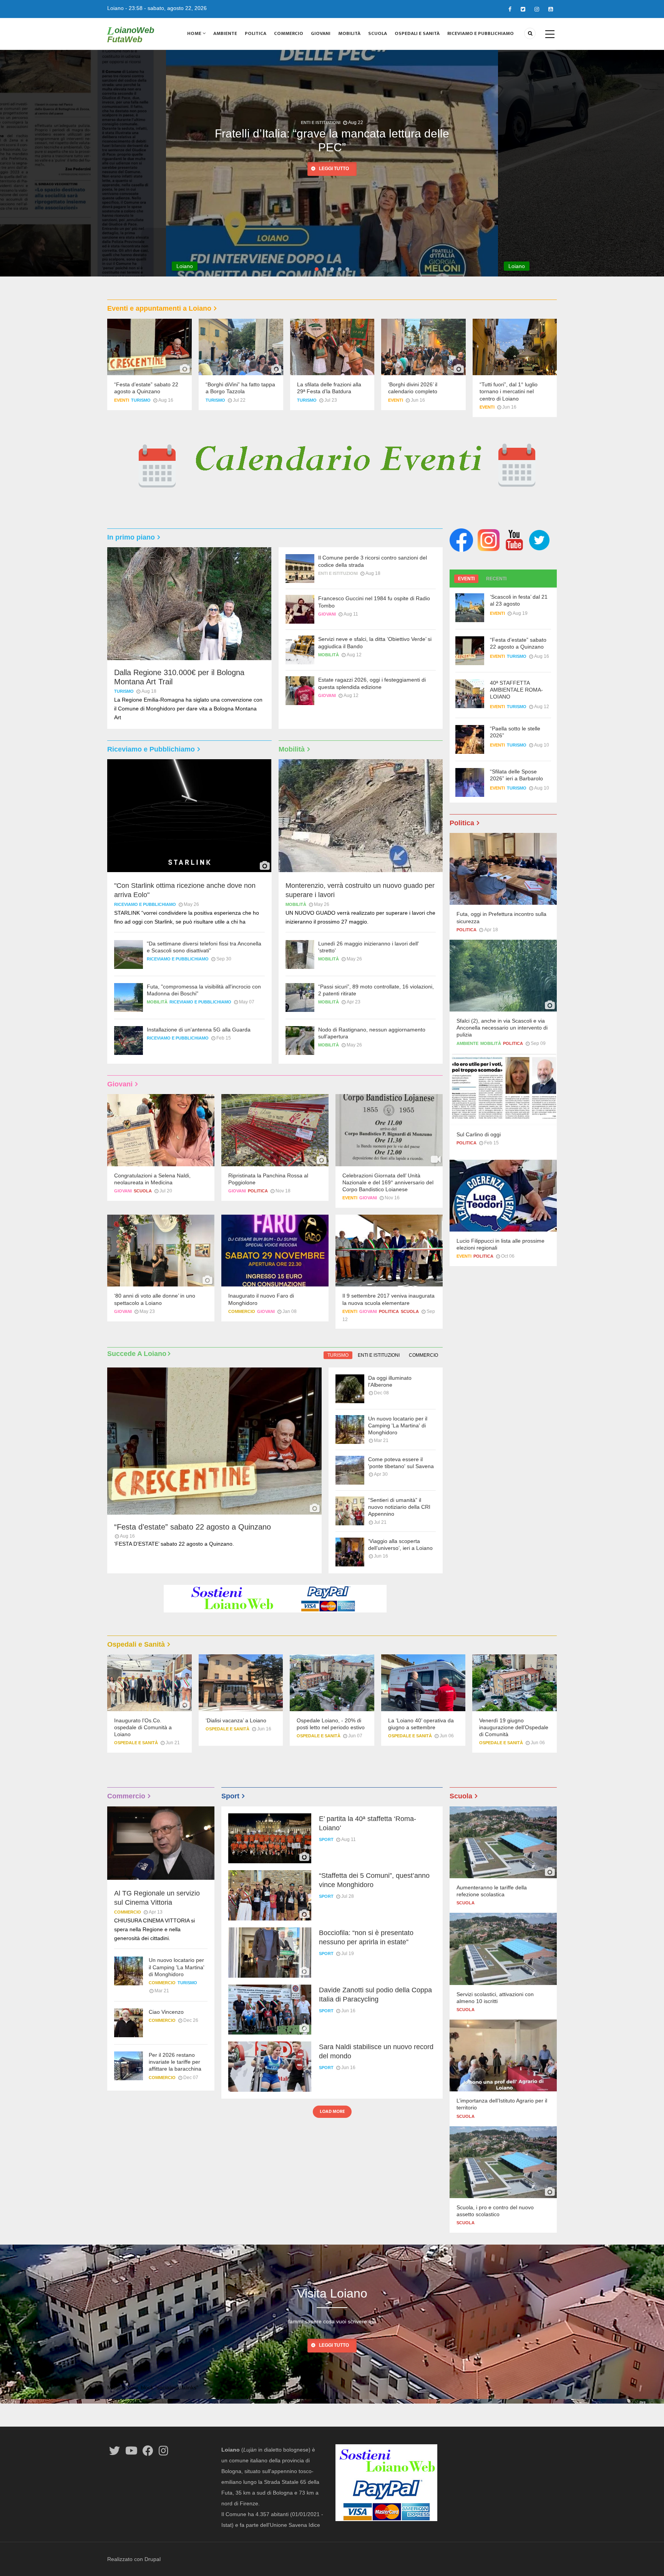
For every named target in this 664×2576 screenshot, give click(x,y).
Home (195, 33)
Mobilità (349, 33)
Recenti (496, 579)
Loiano (115, 8)
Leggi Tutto (334, 2345)
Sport (326, 1839)
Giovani (321, 33)
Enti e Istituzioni (338, 573)
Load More (332, 2111)
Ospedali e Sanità (417, 33)
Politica (256, 33)
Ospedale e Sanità (136, 1743)
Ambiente (225, 33)
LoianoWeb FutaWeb (131, 35)
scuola (143, 1191)
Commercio (289, 33)
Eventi (122, 400)
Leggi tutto (334, 183)
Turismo (141, 400)
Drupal (153, 2559)
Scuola (378, 33)
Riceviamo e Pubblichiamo (481, 33)
